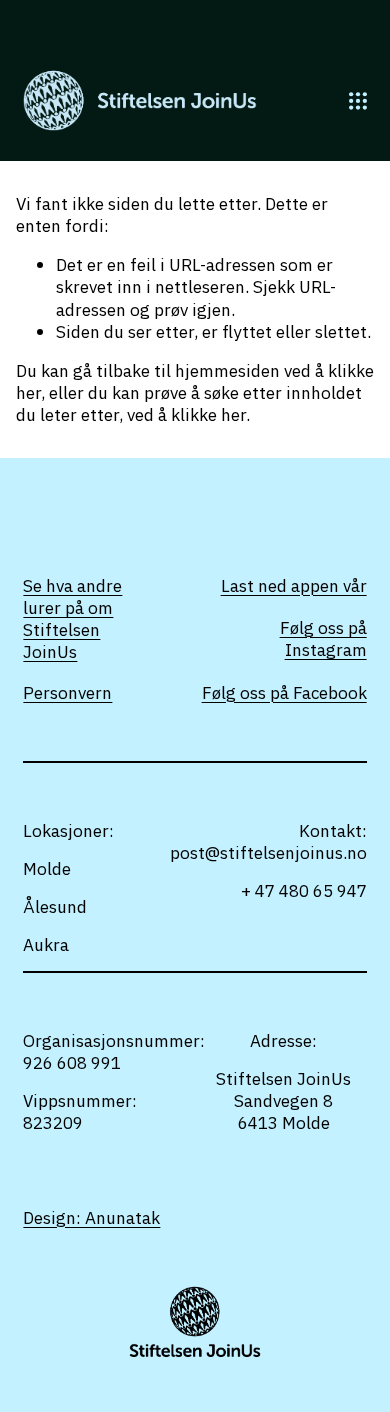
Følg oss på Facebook (284, 693)
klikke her (208, 414)
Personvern (67, 693)
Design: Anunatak (91, 1218)
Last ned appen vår (294, 586)
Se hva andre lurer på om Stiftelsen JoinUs (72, 619)
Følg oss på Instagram (323, 639)
